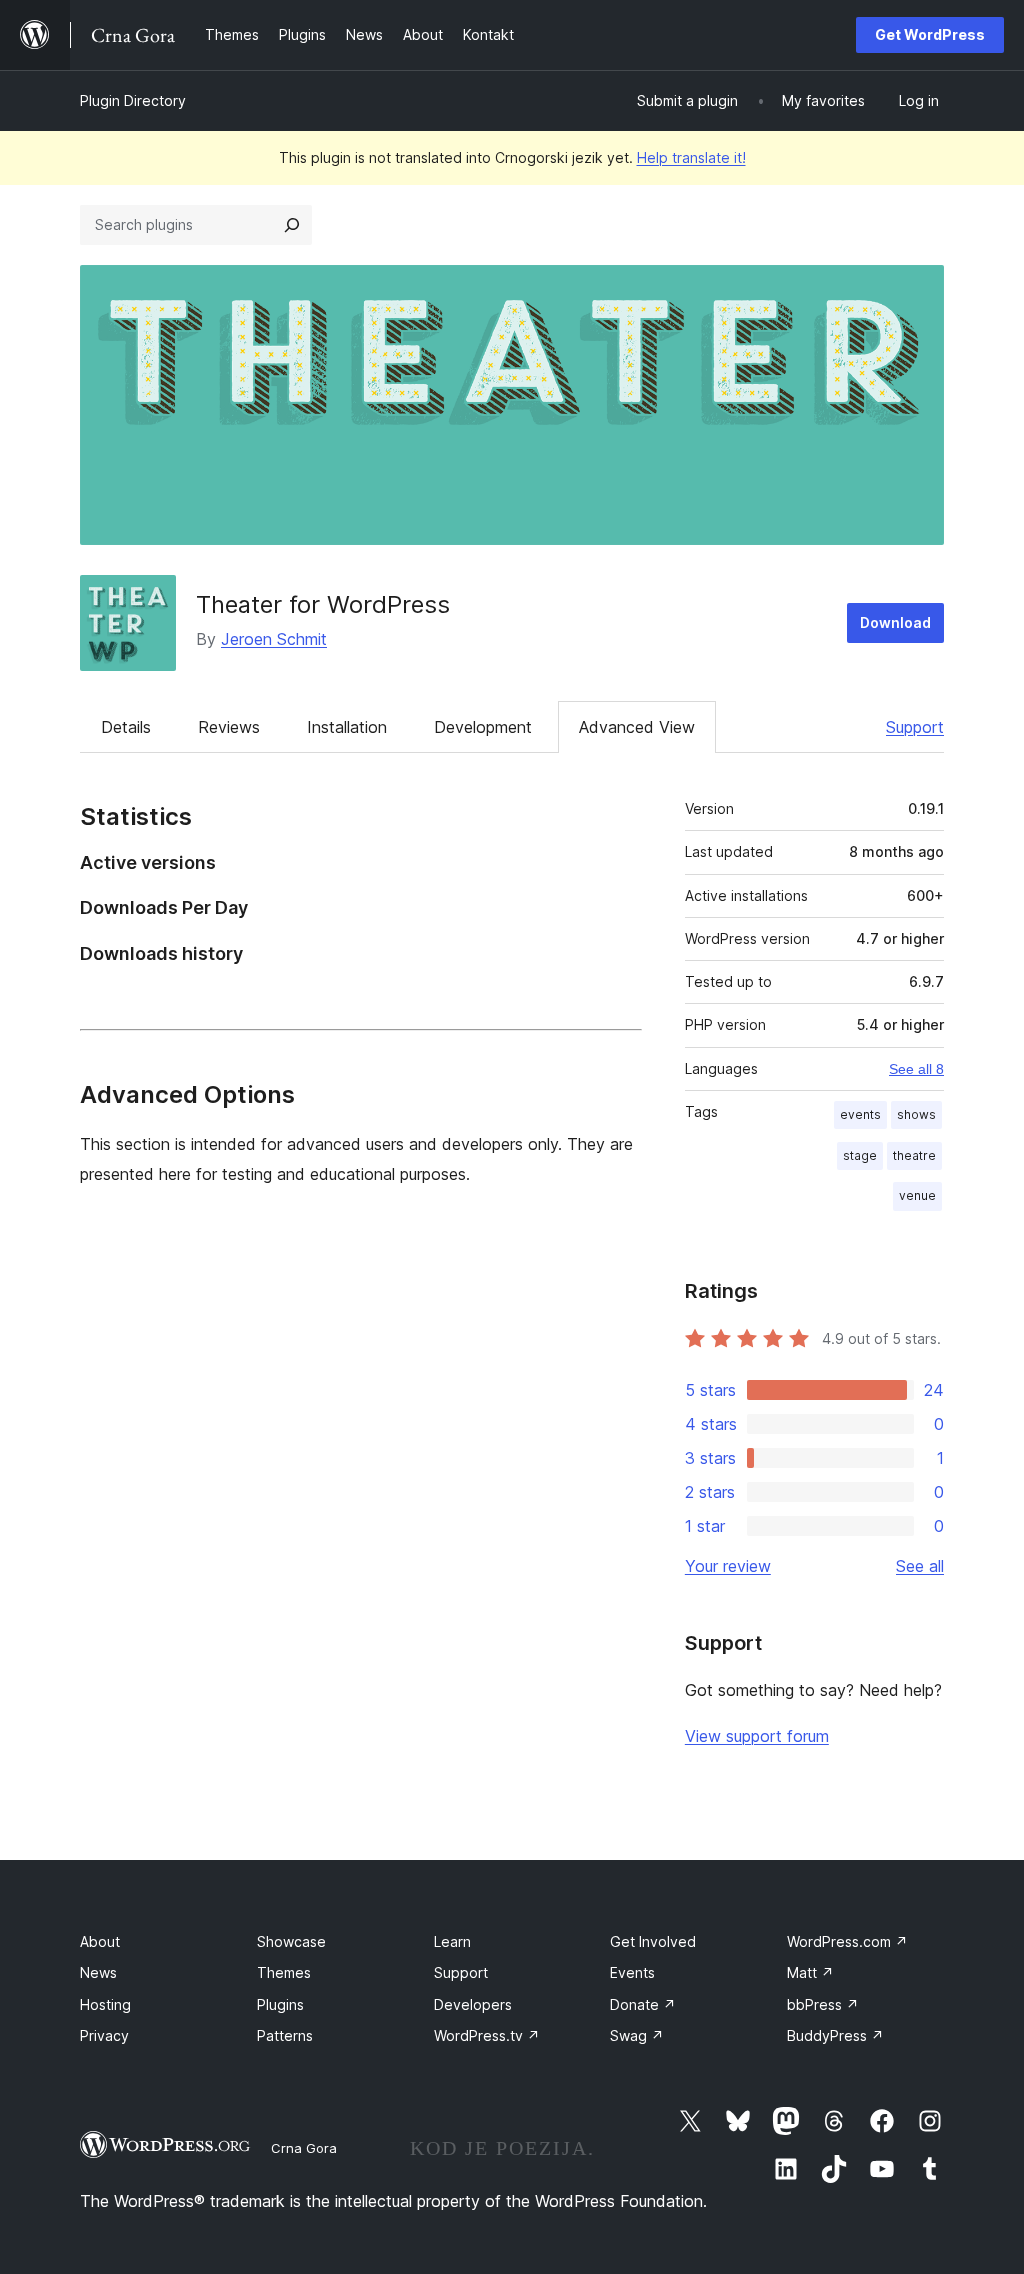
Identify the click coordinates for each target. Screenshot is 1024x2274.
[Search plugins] (292, 225)
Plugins (280, 2004)
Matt (810, 1972)
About (100, 1941)
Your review (728, 1566)
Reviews (229, 727)
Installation (347, 727)
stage (860, 1155)
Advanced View (637, 727)
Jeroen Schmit (274, 639)
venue (917, 1195)
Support (915, 727)
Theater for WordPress (323, 604)
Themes (284, 1972)
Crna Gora (304, 2148)
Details (126, 727)
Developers (473, 2004)
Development (483, 727)
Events (632, 1972)
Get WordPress (930, 34)
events (860, 1114)
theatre (914, 1155)
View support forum (757, 1736)
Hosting (105, 2004)
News (98, 1972)
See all (920, 1566)
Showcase (291, 1941)
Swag (637, 2035)
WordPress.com (847, 1941)
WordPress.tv (487, 2035)
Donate (643, 2004)
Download (895, 622)
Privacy (104, 2035)
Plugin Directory (133, 100)
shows (916, 1114)
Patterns (285, 2035)
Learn (452, 1941)
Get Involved (653, 1941)
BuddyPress (835, 2035)
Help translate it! (691, 157)
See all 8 (916, 1069)
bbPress (823, 2004)
